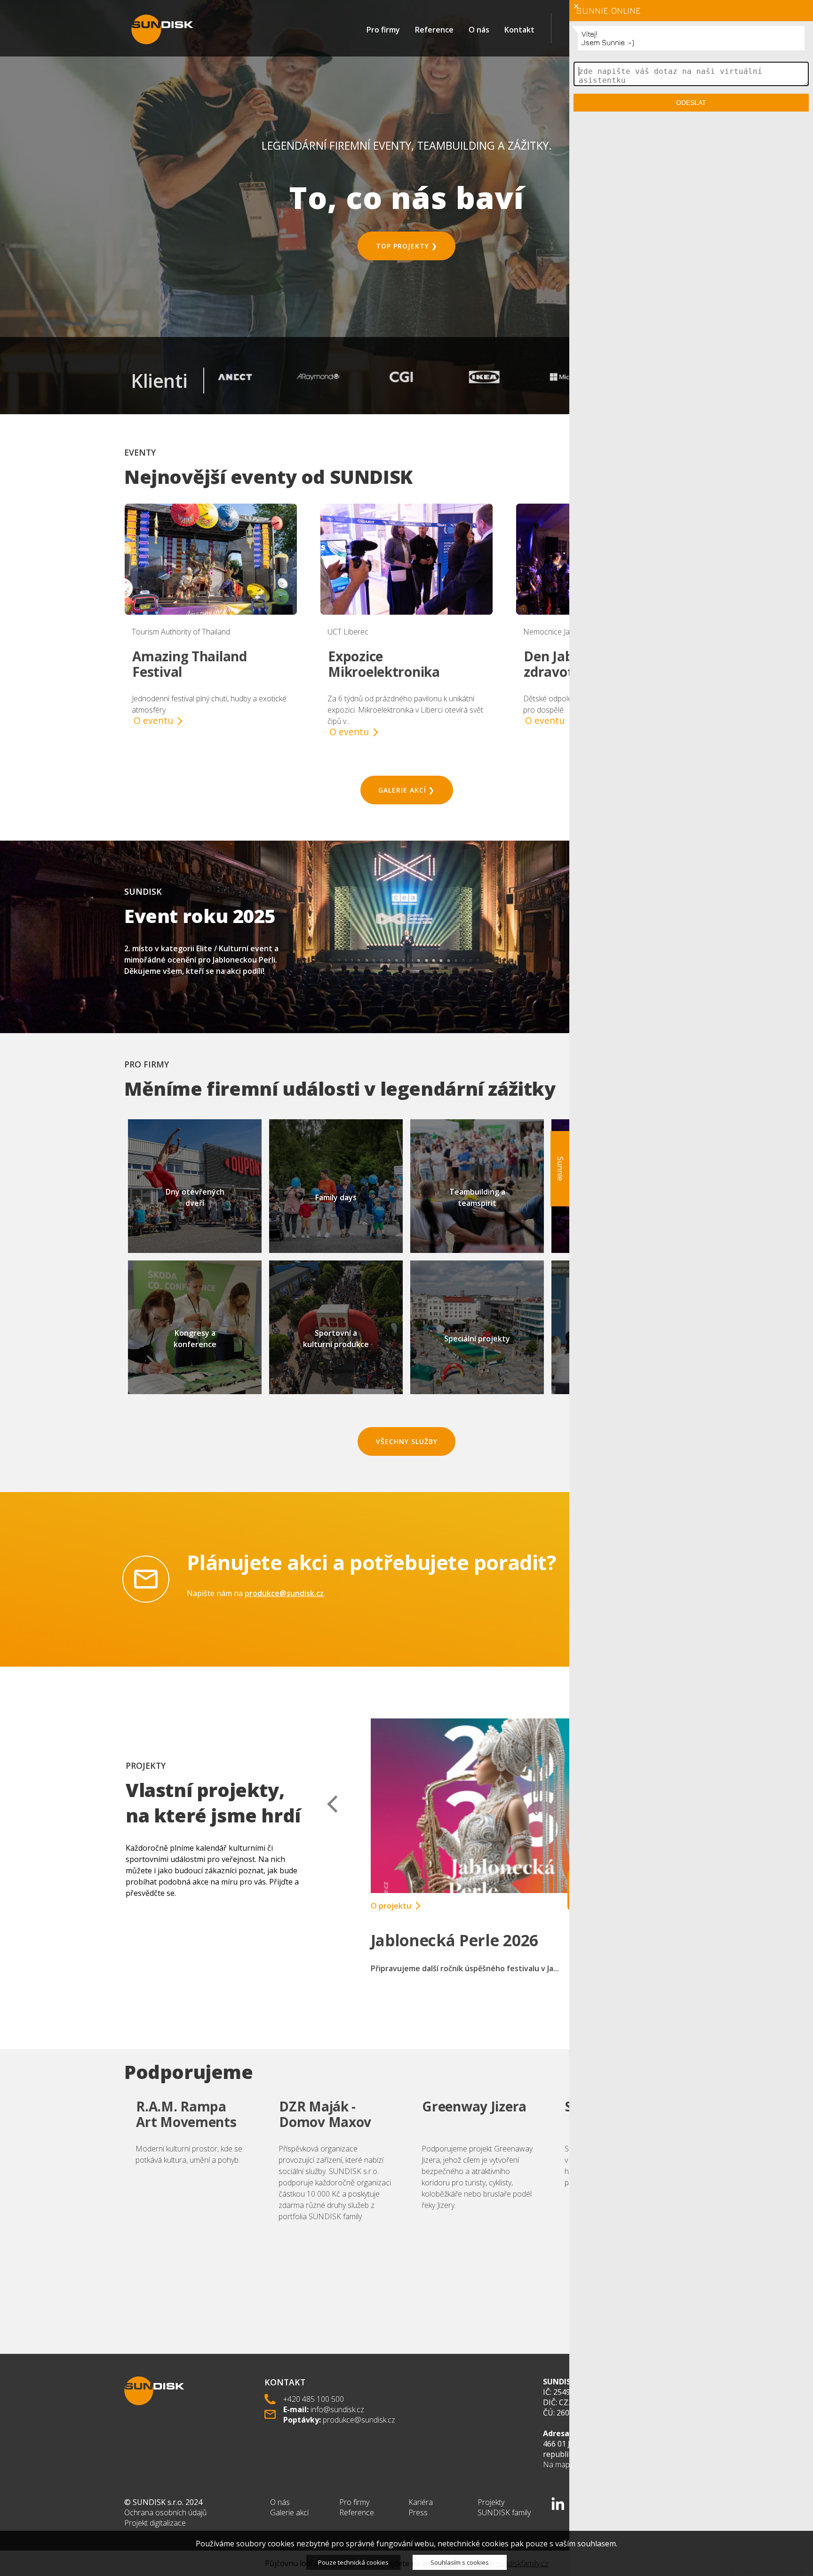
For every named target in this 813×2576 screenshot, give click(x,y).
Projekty (491, 2502)
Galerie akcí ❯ (406, 790)
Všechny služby (407, 1441)
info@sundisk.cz (337, 2409)
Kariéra (421, 2502)
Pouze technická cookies (353, 2562)
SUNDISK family (504, 2512)
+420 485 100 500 (314, 2399)
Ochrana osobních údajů (165, 2512)
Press (418, 2512)
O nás (479, 30)
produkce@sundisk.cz (284, 1593)
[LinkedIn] (558, 2504)
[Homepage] (162, 29)
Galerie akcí (289, 2512)
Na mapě (558, 2464)
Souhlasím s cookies (460, 2562)
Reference (434, 30)
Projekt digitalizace (155, 2523)
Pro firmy (383, 30)
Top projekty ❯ (407, 246)
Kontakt (519, 30)
